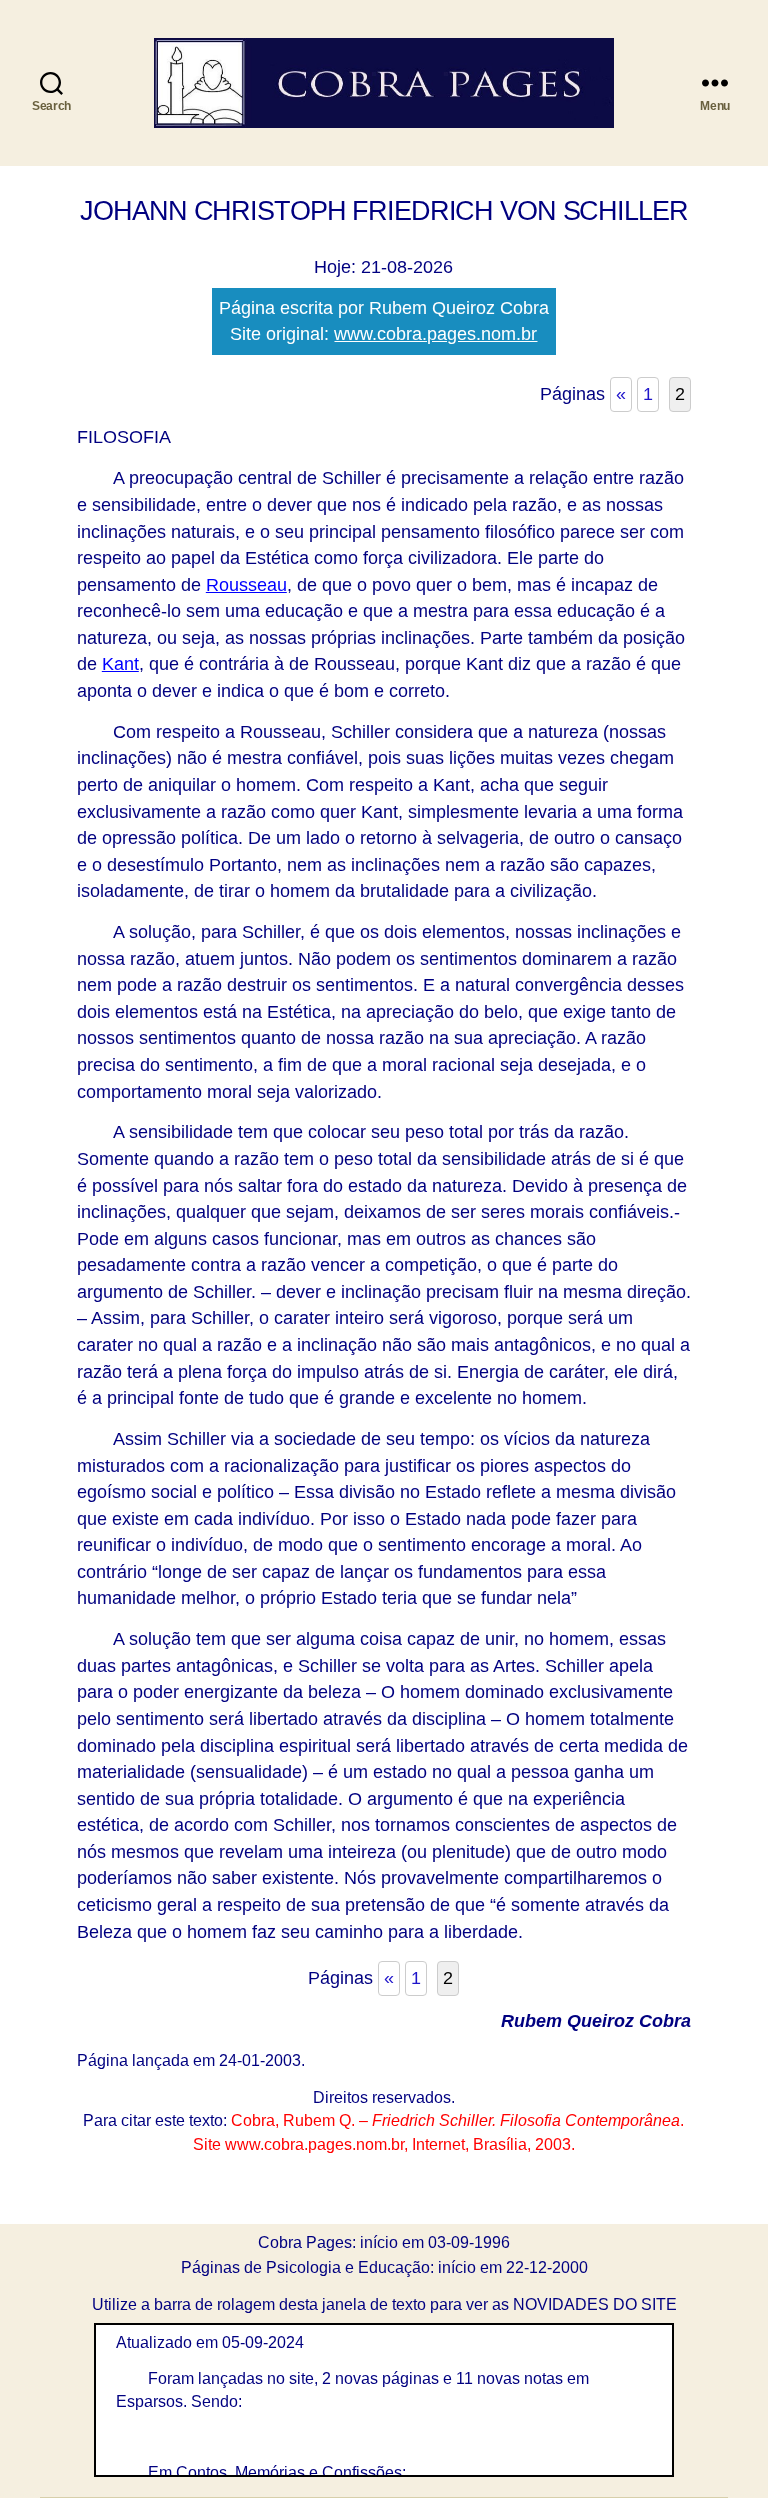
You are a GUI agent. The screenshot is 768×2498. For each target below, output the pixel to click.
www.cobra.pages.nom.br (435, 334)
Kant (120, 664)
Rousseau (246, 585)
